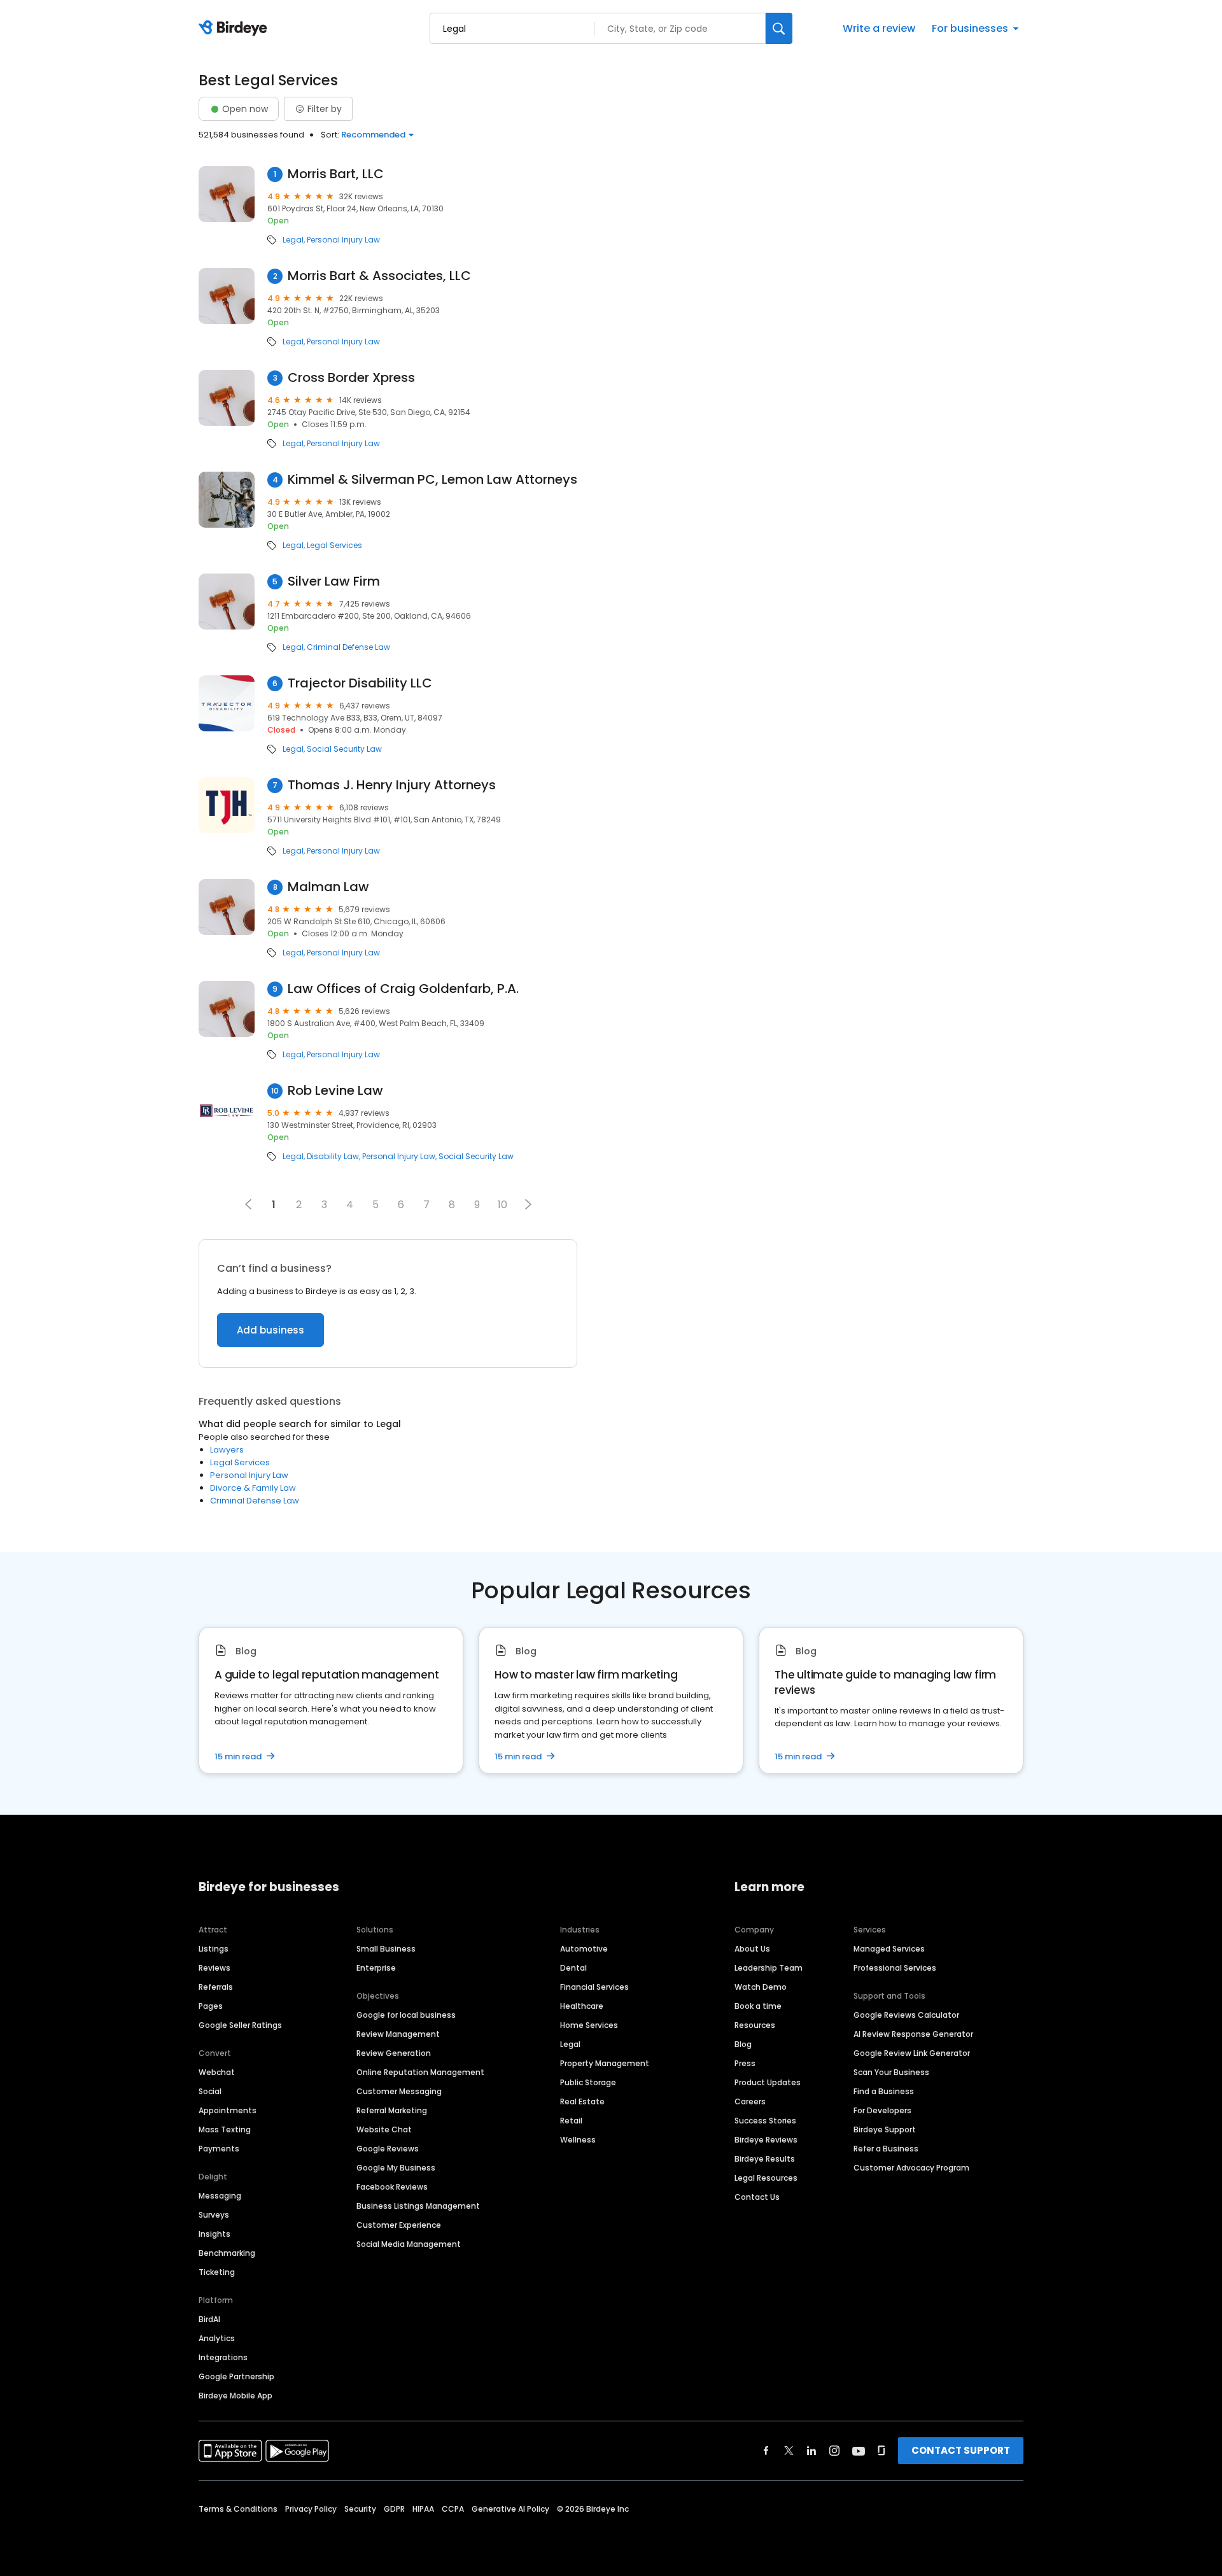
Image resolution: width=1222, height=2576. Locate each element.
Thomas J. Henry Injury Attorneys (392, 785)
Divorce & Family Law (253, 1488)
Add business (270, 1330)
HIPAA (423, 2509)
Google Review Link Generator (912, 2053)
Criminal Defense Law (348, 647)
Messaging (220, 2196)
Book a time (758, 2006)
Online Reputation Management (420, 2072)
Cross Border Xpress (351, 378)
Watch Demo (761, 1987)
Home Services (589, 2025)
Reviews (214, 1968)
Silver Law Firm (334, 581)
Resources (755, 2025)
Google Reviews (388, 2149)
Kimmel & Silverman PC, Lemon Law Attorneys (432, 480)
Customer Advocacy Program (911, 2168)
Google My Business (396, 2168)
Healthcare (582, 2006)
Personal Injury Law (343, 240)
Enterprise (376, 1968)
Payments (219, 2149)
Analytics (217, 2338)
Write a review (879, 28)
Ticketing (217, 2272)
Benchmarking (227, 2253)
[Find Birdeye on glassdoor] (881, 2451)
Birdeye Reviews (766, 2140)
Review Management (398, 2034)
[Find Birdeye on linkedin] (811, 2451)
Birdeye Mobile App (235, 2396)
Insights (214, 2234)
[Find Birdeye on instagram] (834, 2451)
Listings (214, 1949)
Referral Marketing (392, 2110)
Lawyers (227, 1450)
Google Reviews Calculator (906, 2015)
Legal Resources (766, 2178)
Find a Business (884, 2091)
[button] (528, 1204)
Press (745, 2063)
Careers (750, 2101)
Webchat (217, 2072)
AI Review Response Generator (913, 2034)
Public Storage (588, 2082)
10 (502, 1205)
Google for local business (406, 2015)
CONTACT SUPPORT (961, 2450)
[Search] (779, 28)
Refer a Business (886, 2149)
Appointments (228, 2110)
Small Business (386, 1949)
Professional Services (895, 1968)
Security (360, 2509)
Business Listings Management (418, 2206)
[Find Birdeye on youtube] (859, 2451)
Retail (571, 2121)
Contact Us (757, 2197)
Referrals (216, 1987)
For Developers (882, 2110)
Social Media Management (409, 2244)
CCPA (453, 2509)
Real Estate (582, 2101)
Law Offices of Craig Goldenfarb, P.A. (403, 989)
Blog (743, 2044)
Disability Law (333, 1157)
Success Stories (765, 2121)
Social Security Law (344, 749)
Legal (293, 240)
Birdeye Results (765, 2159)
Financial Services (594, 1987)
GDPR (394, 2509)
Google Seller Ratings (240, 2025)
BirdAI (209, 2319)
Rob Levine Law (335, 1091)
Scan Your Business (891, 2072)
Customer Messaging (399, 2091)
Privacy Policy (311, 2509)
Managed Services (889, 1949)
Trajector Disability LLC (360, 683)
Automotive (584, 1949)
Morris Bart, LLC (336, 174)
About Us (752, 1949)
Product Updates (768, 2082)
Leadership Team (769, 1968)
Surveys (214, 2215)
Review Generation (394, 2053)
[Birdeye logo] (235, 29)
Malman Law (328, 887)
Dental (573, 1968)
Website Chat (384, 2129)
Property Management (605, 2063)
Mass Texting (225, 2129)
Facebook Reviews (392, 2187)
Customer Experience (399, 2225)
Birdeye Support (885, 2129)
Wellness (578, 2140)
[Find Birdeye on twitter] (789, 2451)
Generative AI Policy (510, 2509)
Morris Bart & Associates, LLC (379, 276)
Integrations (223, 2357)
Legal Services (334, 545)
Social (210, 2091)
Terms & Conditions (238, 2509)
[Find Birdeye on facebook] (766, 2451)
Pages (211, 2006)
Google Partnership (236, 2376)
